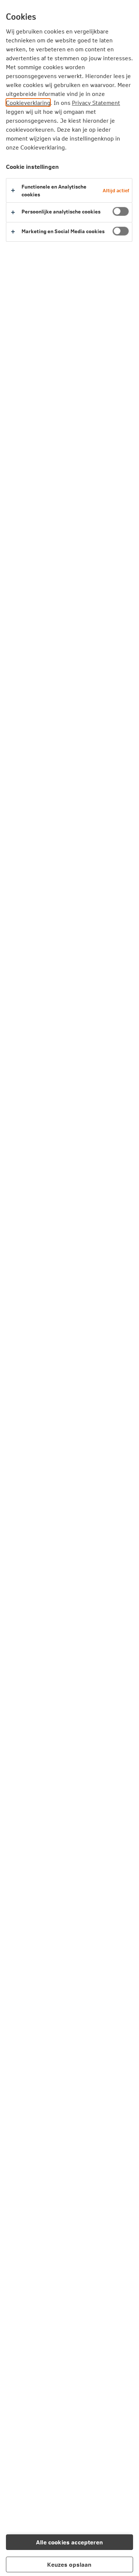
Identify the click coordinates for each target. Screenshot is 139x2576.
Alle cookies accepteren (69, 2542)
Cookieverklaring (28, 102)
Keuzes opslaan (69, 2564)
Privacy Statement (96, 102)
